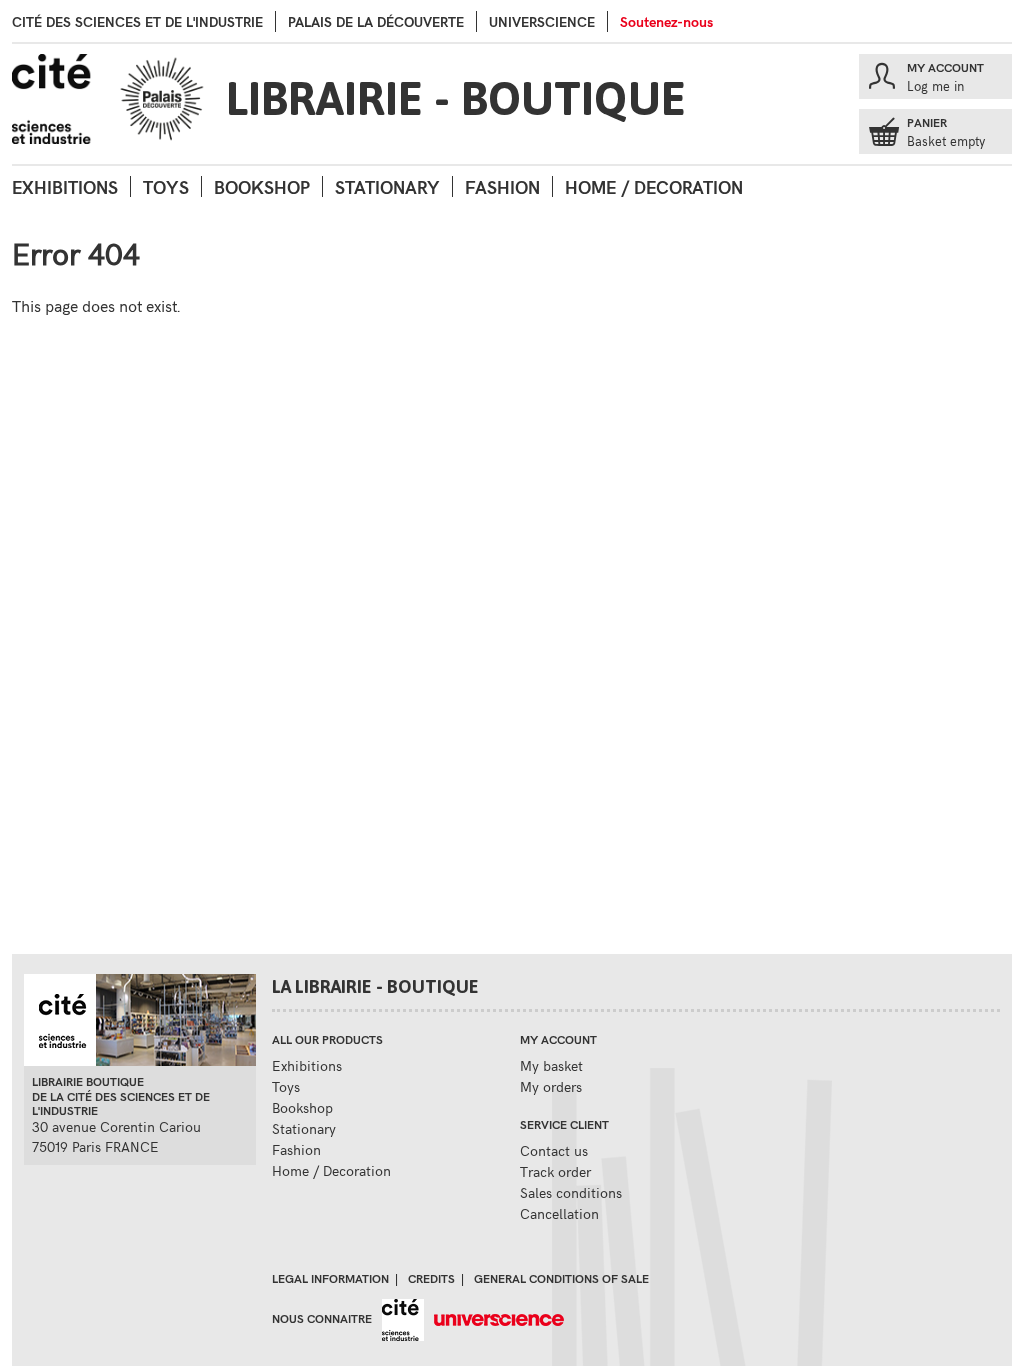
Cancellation (559, 1213)
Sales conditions (571, 1192)
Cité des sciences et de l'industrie (137, 21)
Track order (555, 1171)
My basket (551, 1065)
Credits (431, 1278)
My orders (551, 1086)
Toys (166, 186)
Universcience (542, 21)
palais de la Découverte (376, 21)
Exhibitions (65, 186)
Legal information (330, 1278)
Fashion (502, 186)
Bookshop (262, 186)
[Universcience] (494, 1318)
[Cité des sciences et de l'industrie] (398, 1318)
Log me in (935, 86)
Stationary (387, 186)
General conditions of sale (561, 1278)
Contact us (554, 1150)
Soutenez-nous (666, 21)
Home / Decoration (654, 186)
